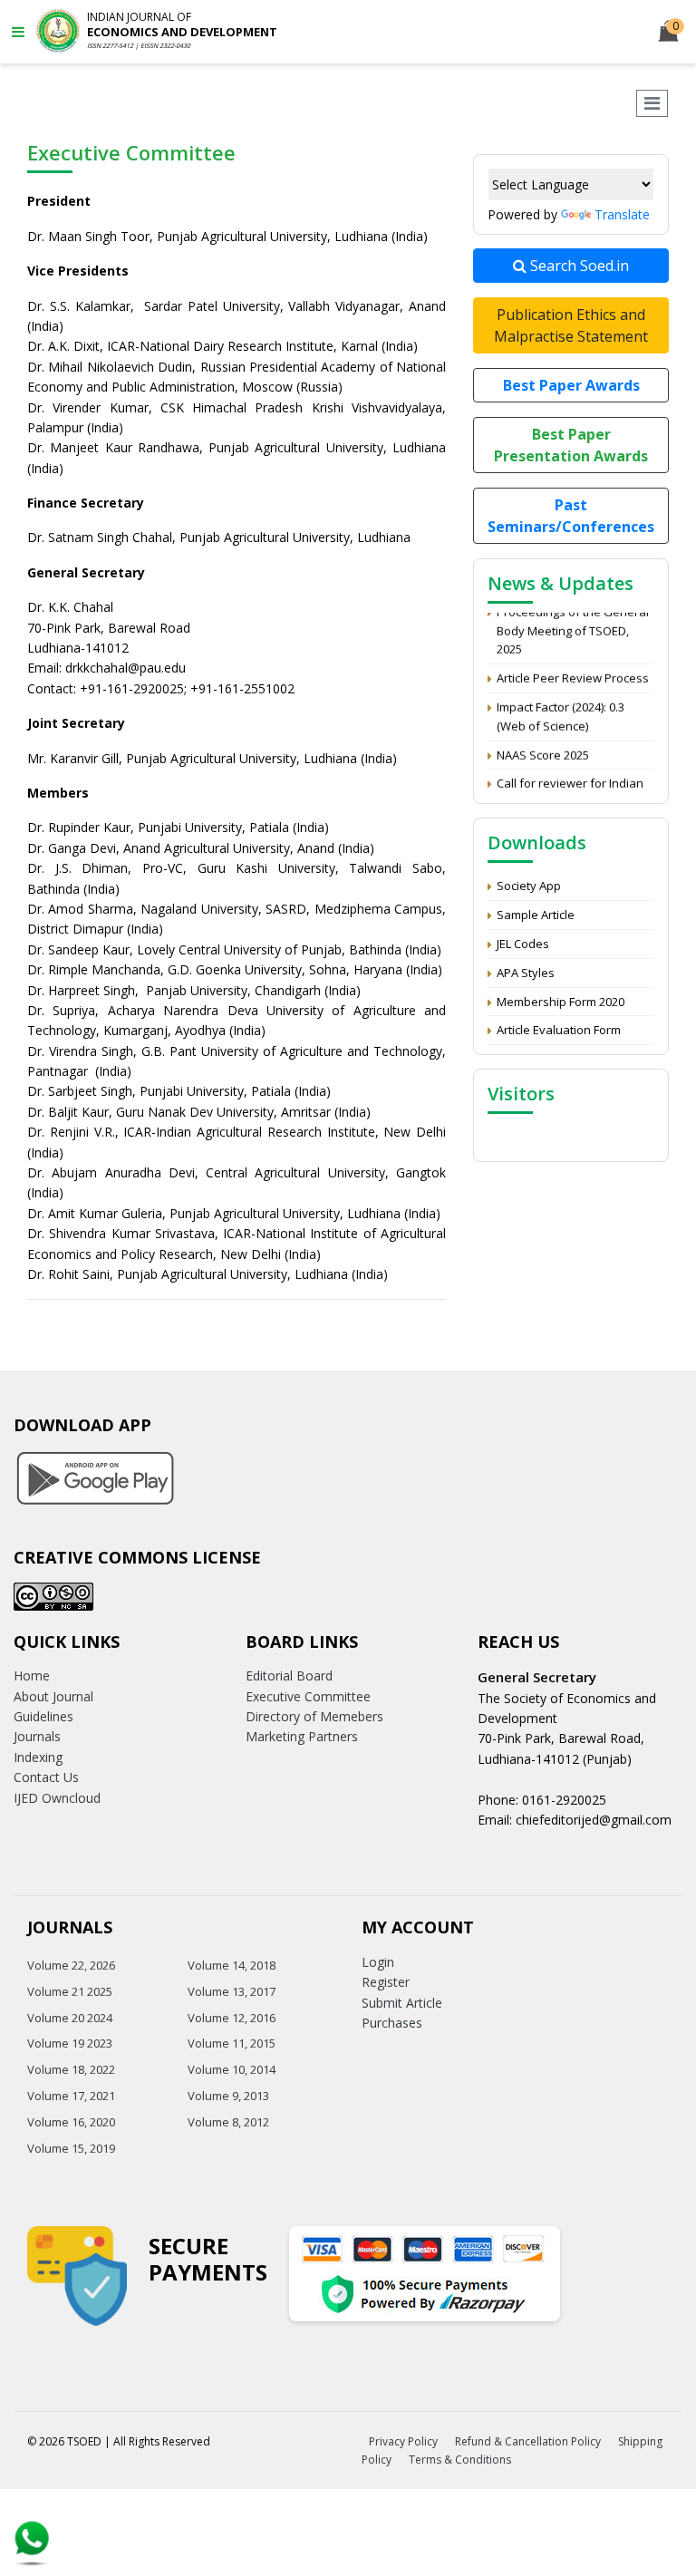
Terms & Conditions (460, 2460)
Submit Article (402, 2003)
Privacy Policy (403, 2441)
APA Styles (526, 973)
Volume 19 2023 (70, 2043)
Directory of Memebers (314, 1716)
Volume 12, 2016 (232, 2018)
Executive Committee (308, 1696)
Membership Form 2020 (561, 1002)
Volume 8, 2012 (228, 2122)
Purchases (392, 2023)
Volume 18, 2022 (71, 2069)
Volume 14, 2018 (232, 1965)
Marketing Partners (302, 1736)
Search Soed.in (578, 266)
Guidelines (43, 1716)
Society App (529, 886)
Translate (622, 214)
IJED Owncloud (57, 1798)
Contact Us (46, 1777)
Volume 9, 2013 (228, 2096)
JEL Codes (523, 944)
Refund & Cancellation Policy (528, 2441)
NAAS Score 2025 (543, 746)
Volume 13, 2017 (232, 1991)
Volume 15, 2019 (71, 2148)
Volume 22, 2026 (71, 1965)
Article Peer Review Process (573, 670)
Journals (37, 1736)
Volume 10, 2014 (232, 2069)
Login (378, 1962)
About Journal (53, 1696)
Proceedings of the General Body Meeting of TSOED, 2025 (573, 623)
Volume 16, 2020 (71, 2122)
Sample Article (536, 915)
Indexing (38, 1757)
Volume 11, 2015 (232, 2043)
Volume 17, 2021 (71, 2096)
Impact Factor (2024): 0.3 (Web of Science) (561, 708)
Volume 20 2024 (70, 2018)
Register (386, 1982)
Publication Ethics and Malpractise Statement (571, 325)
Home (32, 1675)
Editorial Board (289, 1675)
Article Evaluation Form (559, 1030)
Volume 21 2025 (70, 1991)
